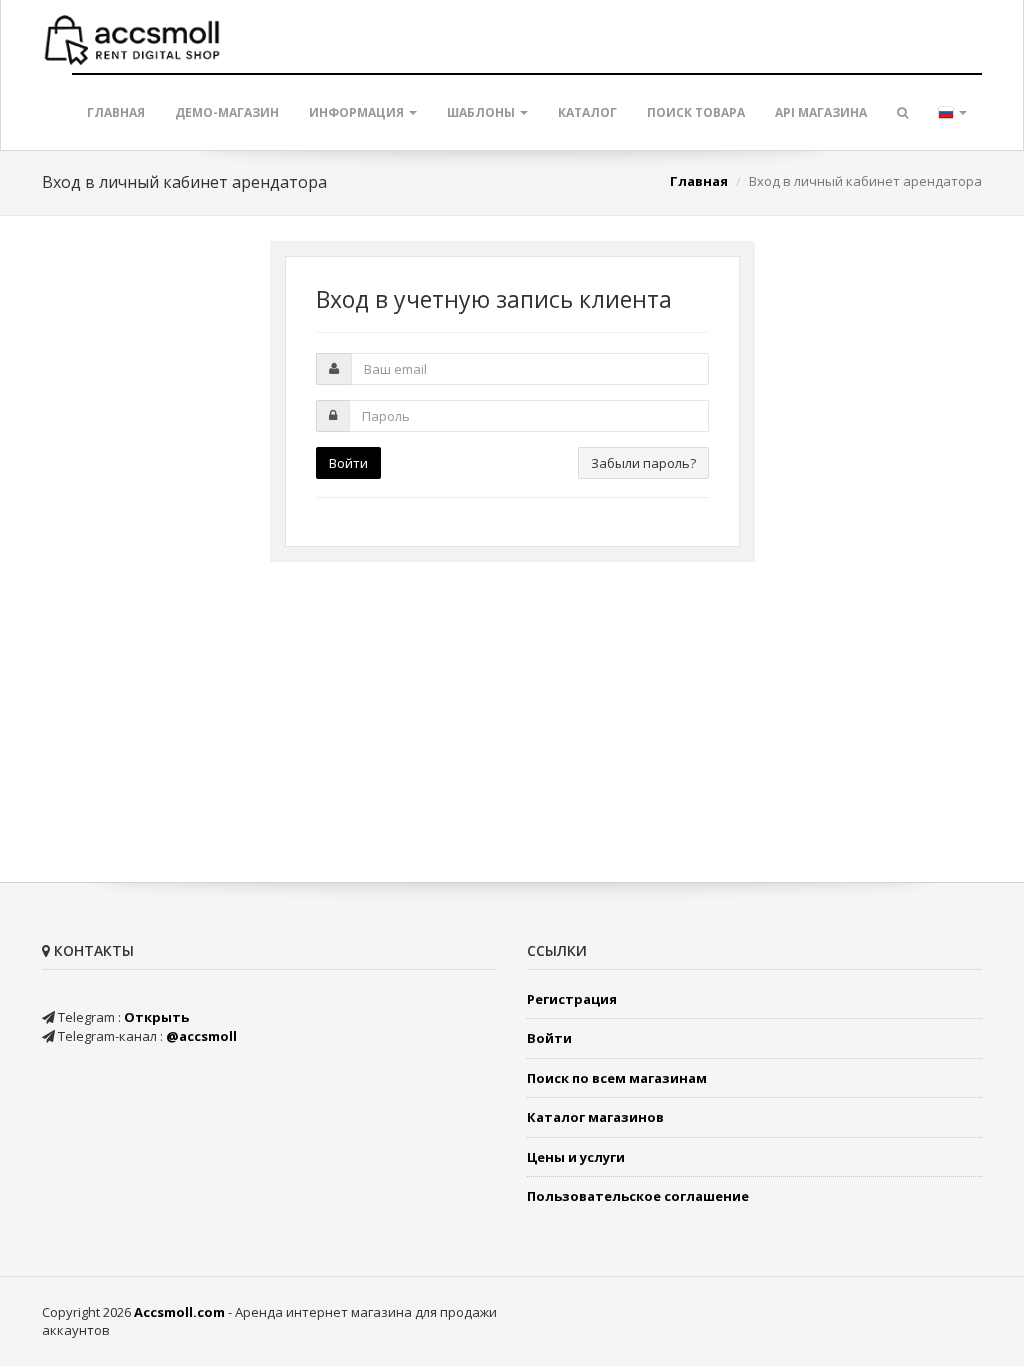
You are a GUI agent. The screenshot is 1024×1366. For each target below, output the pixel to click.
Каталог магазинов (595, 1117)
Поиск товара (696, 112)
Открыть (156, 1017)
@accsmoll (201, 1036)
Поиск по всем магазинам (617, 1078)
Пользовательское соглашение (638, 1196)
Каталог (587, 112)
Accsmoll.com (179, 1312)
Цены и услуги (576, 1157)
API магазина (821, 112)
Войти (348, 463)
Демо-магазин (227, 112)
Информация (358, 112)
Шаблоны (482, 112)
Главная (116, 112)
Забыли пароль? (643, 463)
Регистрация (572, 999)
